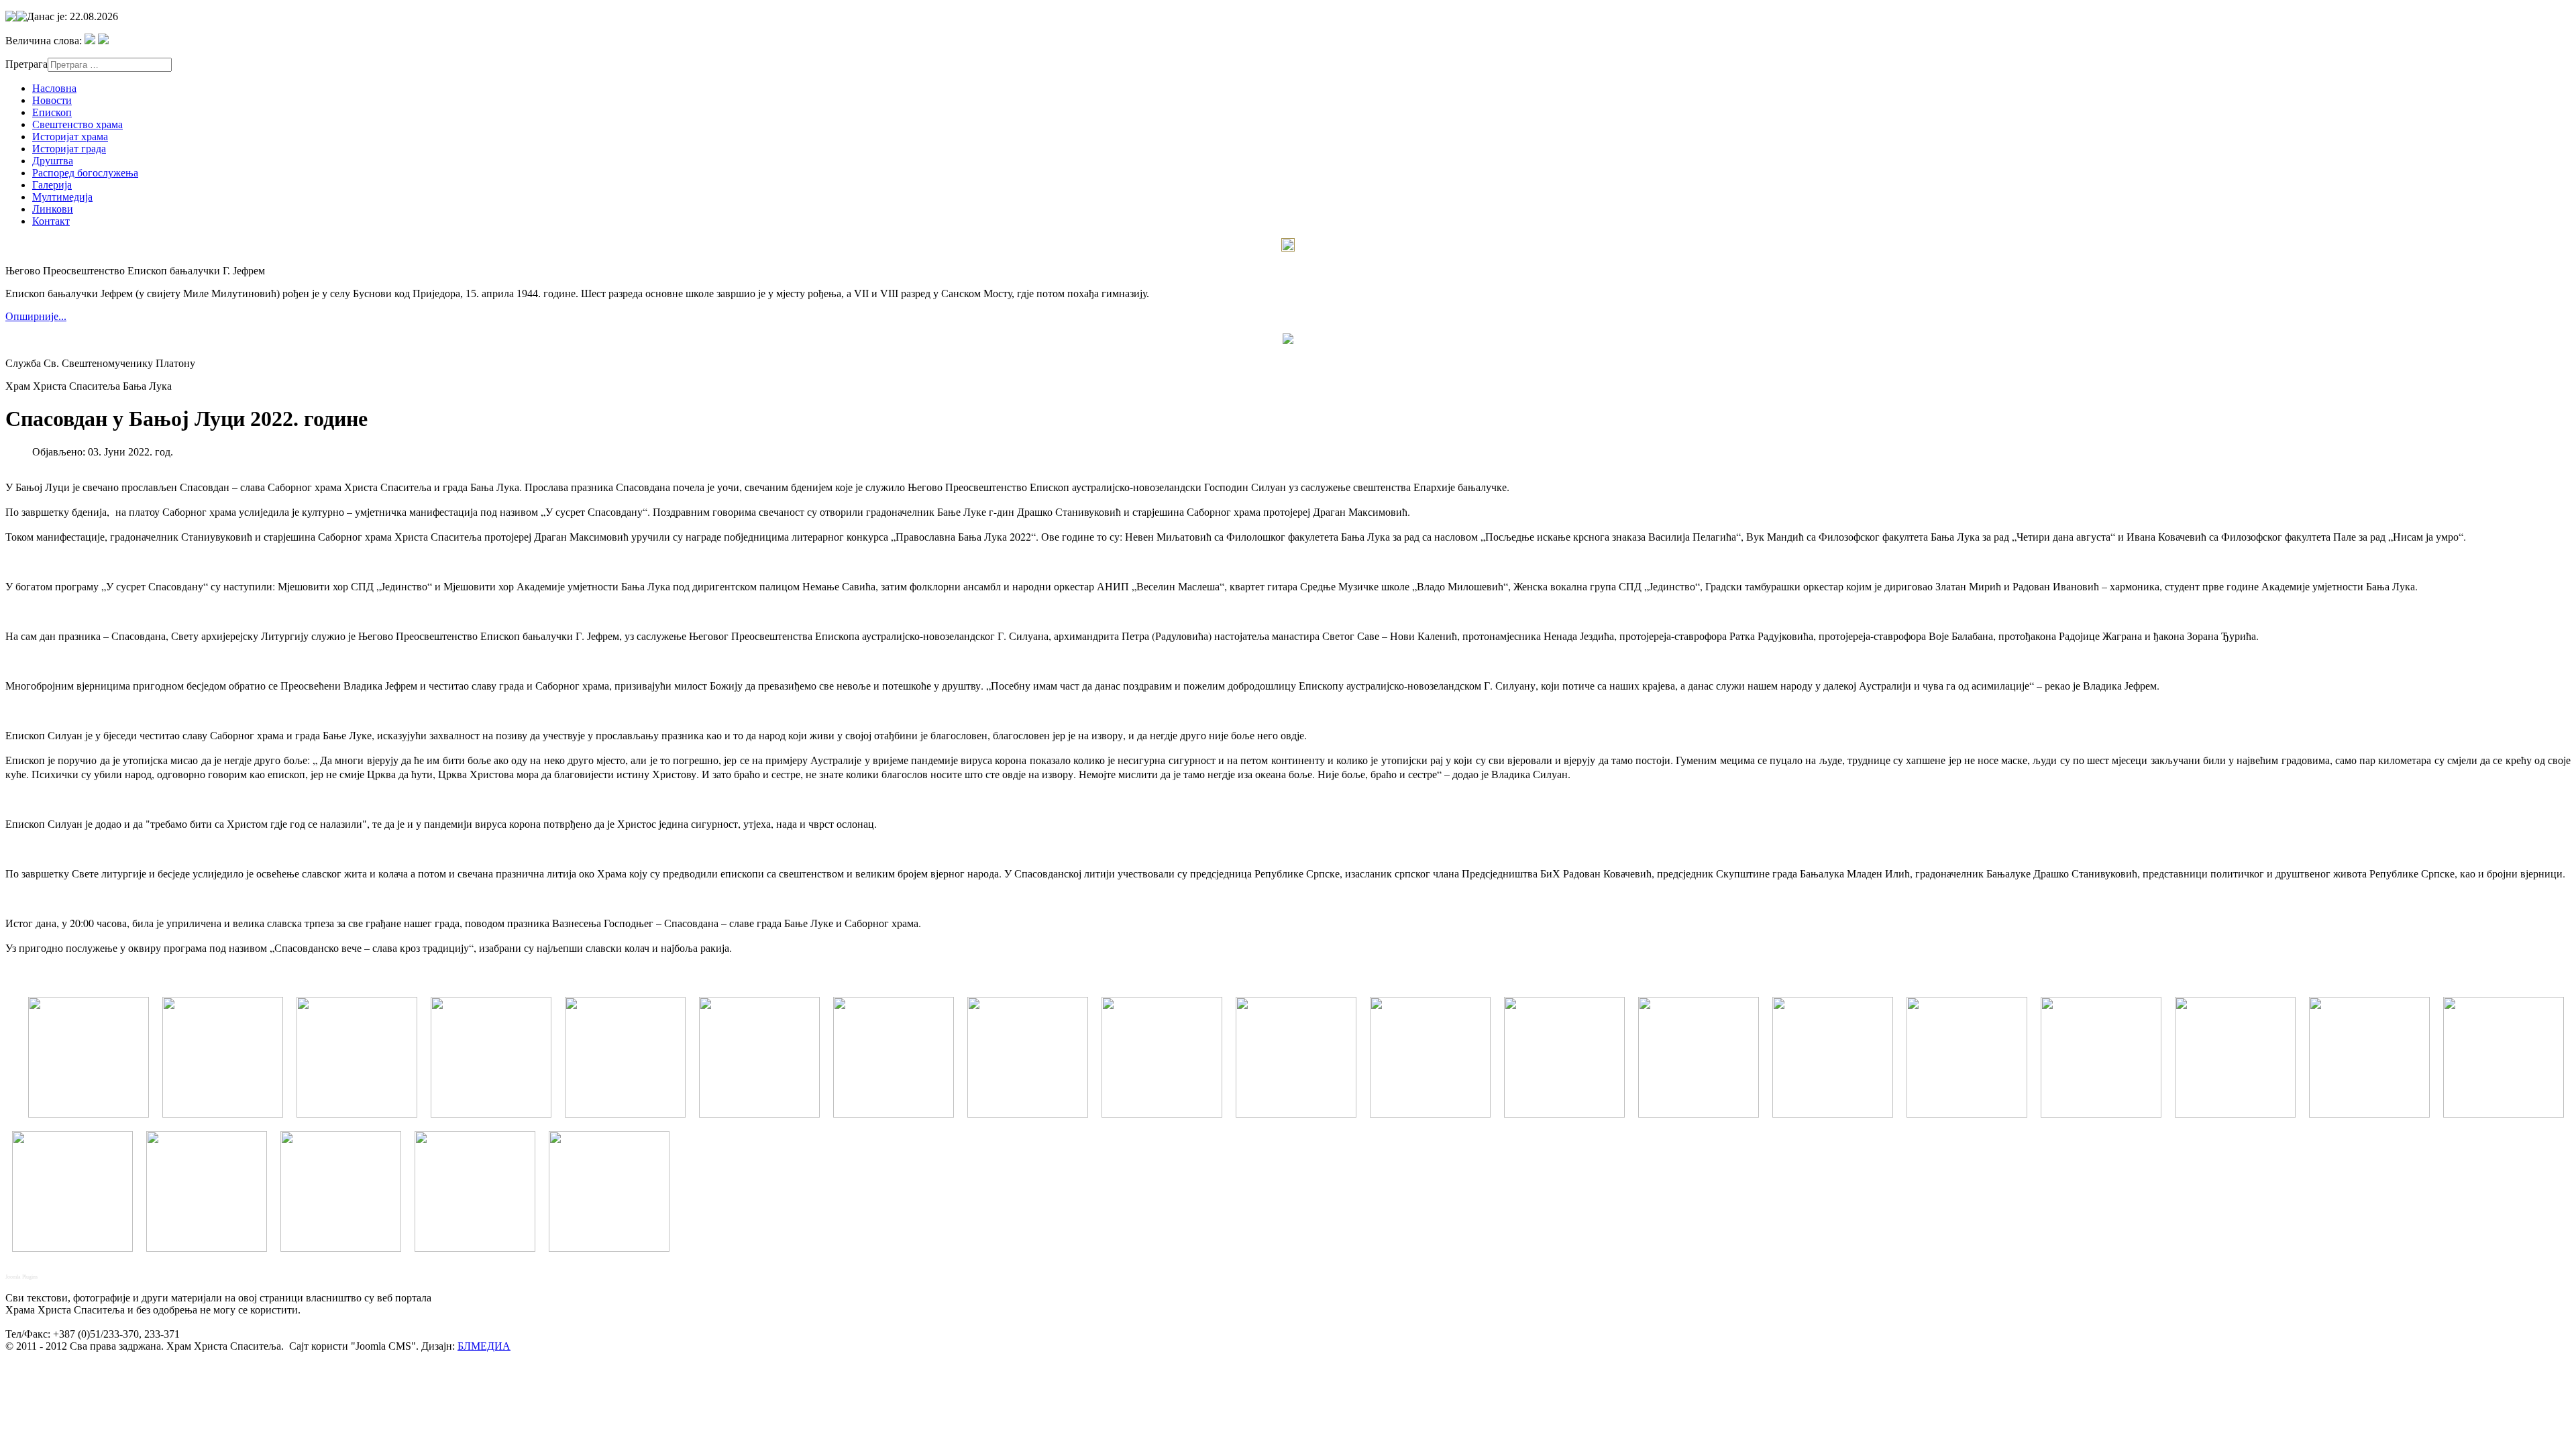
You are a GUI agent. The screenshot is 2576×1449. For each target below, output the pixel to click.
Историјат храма (70, 137)
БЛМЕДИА (484, 1346)
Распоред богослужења (85, 173)
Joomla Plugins (21, 1277)
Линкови (53, 209)
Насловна (54, 88)
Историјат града (69, 149)
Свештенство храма (77, 124)
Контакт (51, 221)
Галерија (52, 185)
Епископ (52, 112)
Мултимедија (62, 197)
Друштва (53, 161)
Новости (52, 100)
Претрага (26, 64)
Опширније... (36, 316)
